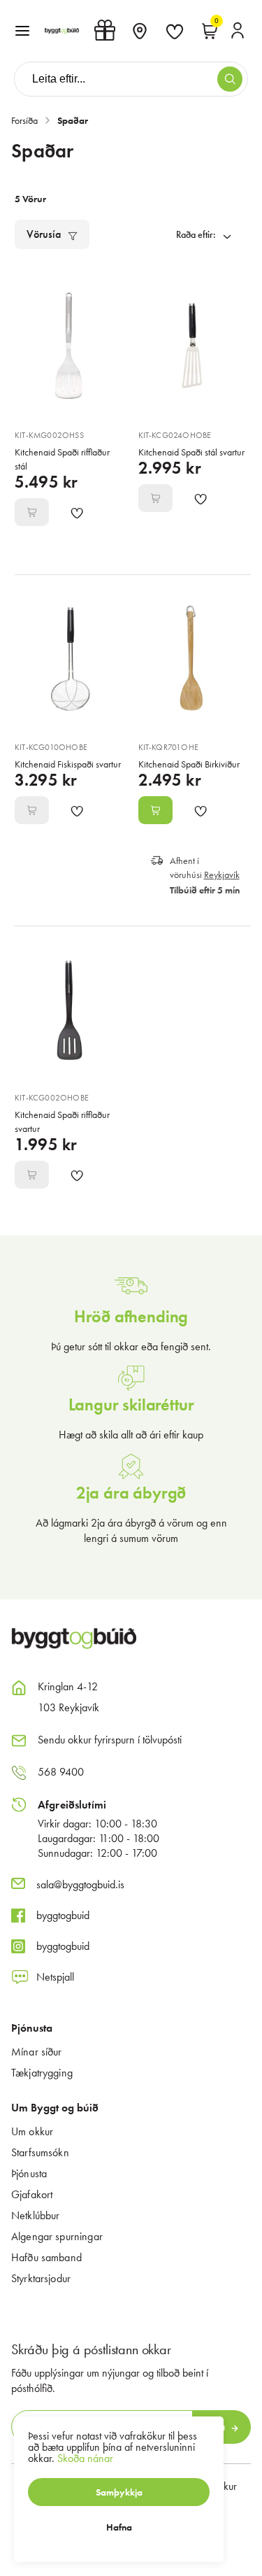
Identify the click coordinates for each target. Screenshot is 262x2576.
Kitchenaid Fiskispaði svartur (68, 764)
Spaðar (73, 120)
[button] (22, 31)
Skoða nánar (85, 2458)
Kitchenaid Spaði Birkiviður (189, 764)
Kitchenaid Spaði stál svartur (191, 452)
